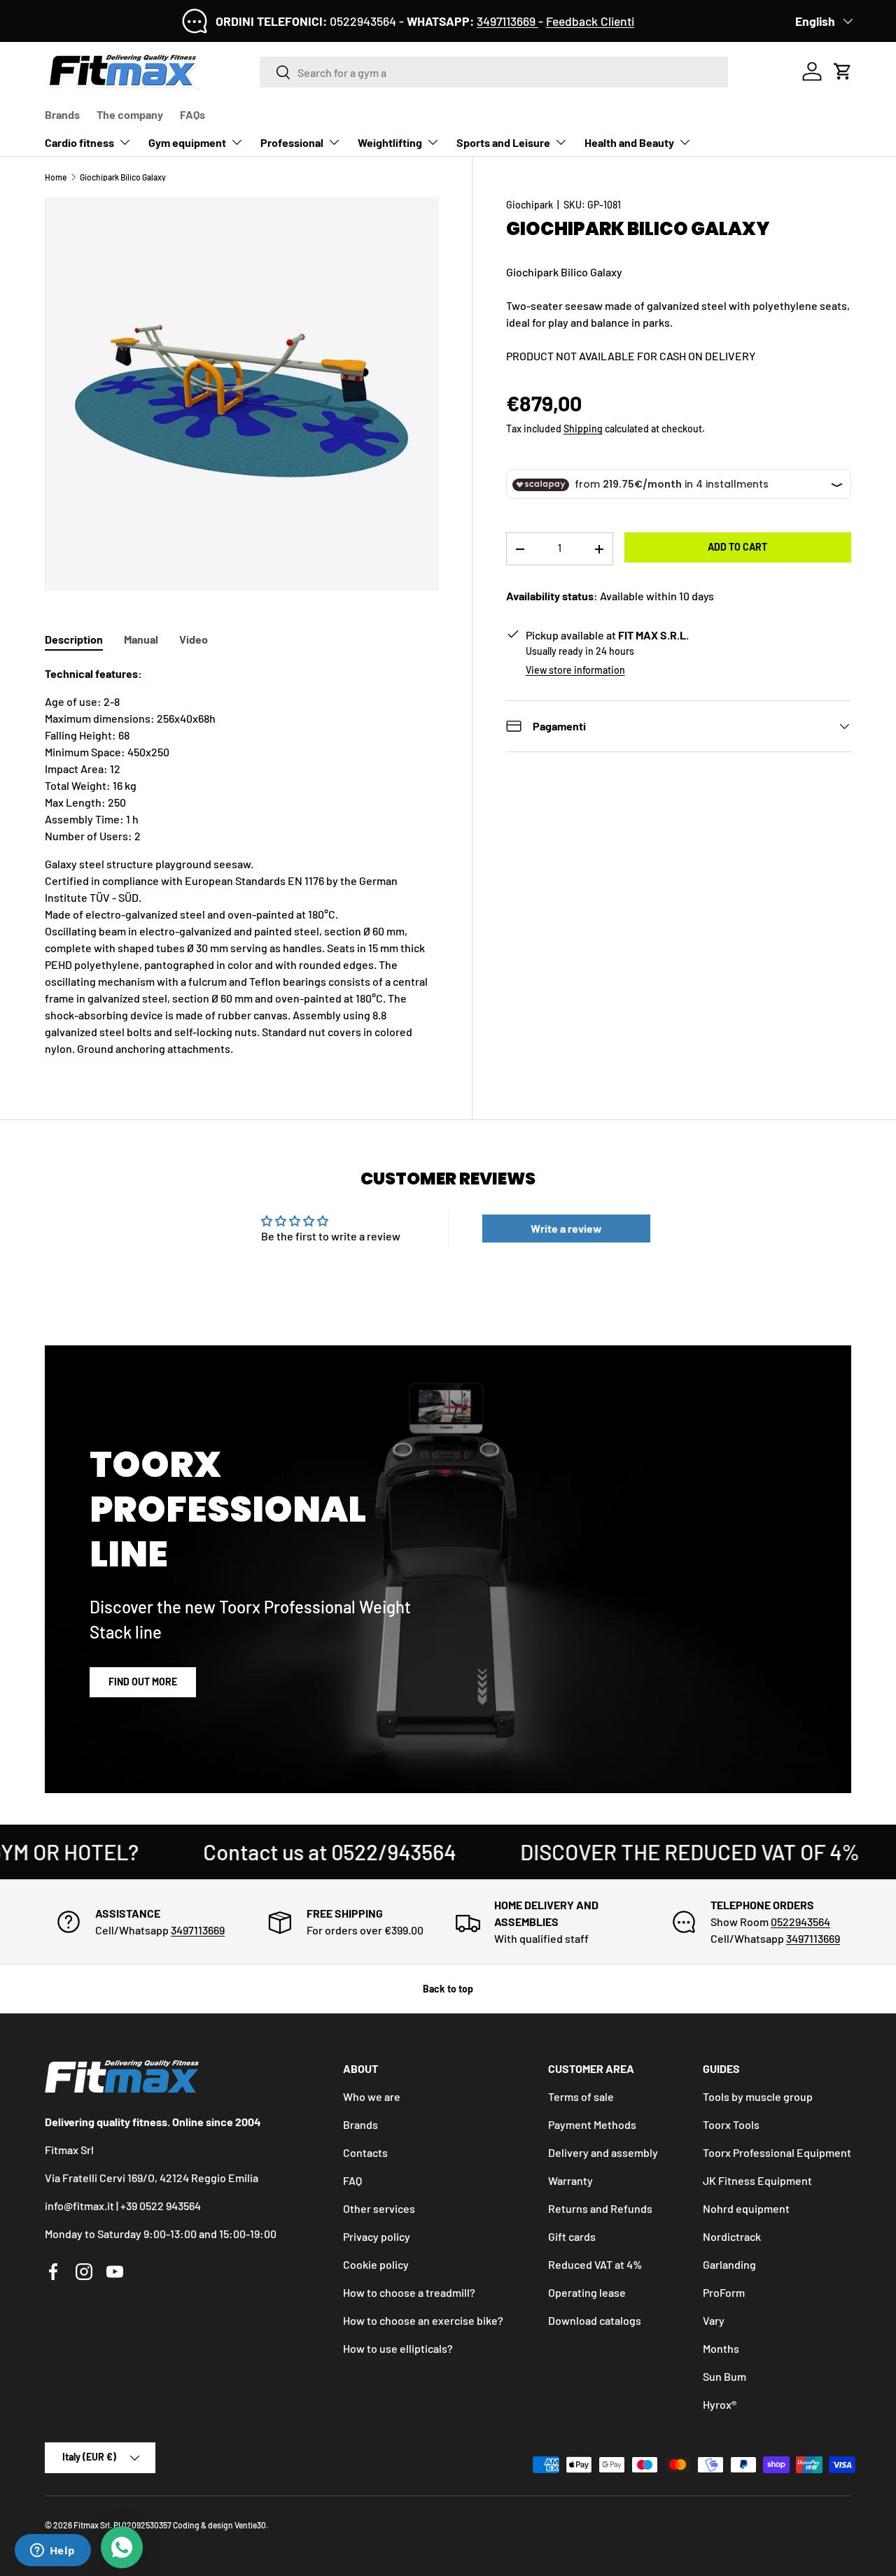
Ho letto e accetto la (371, 1370)
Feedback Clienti (590, 21)
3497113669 (507, 21)
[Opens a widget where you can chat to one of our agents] (52, 2552)
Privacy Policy (415, 1370)
